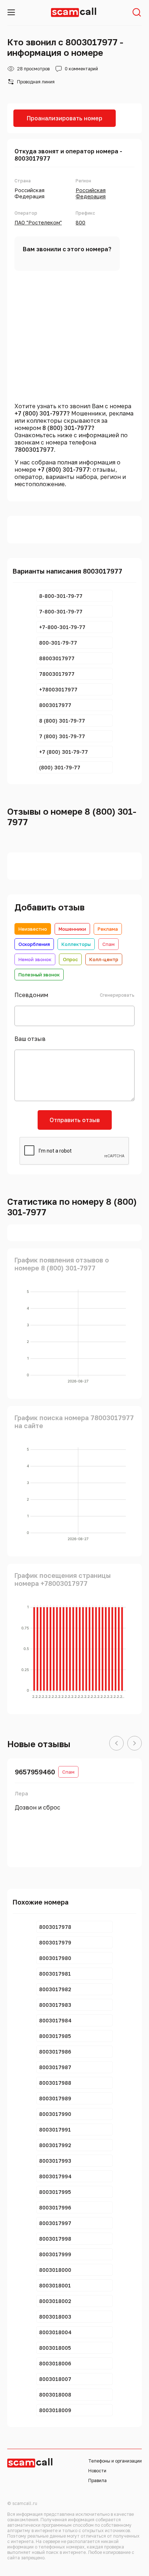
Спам (108, 944)
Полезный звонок (39, 975)
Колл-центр (104, 959)
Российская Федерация (91, 193)
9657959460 (35, 1772)
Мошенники (72, 929)
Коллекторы (76, 944)
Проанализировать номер (65, 118)
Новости (97, 2471)
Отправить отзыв (75, 1120)
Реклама (108, 929)
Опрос (70, 959)
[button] (116, 1744)
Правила (97, 2480)
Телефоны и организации (115, 2461)
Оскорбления (34, 944)
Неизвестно (33, 929)
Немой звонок (35, 959)
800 (80, 222)
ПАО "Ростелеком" (38, 222)
